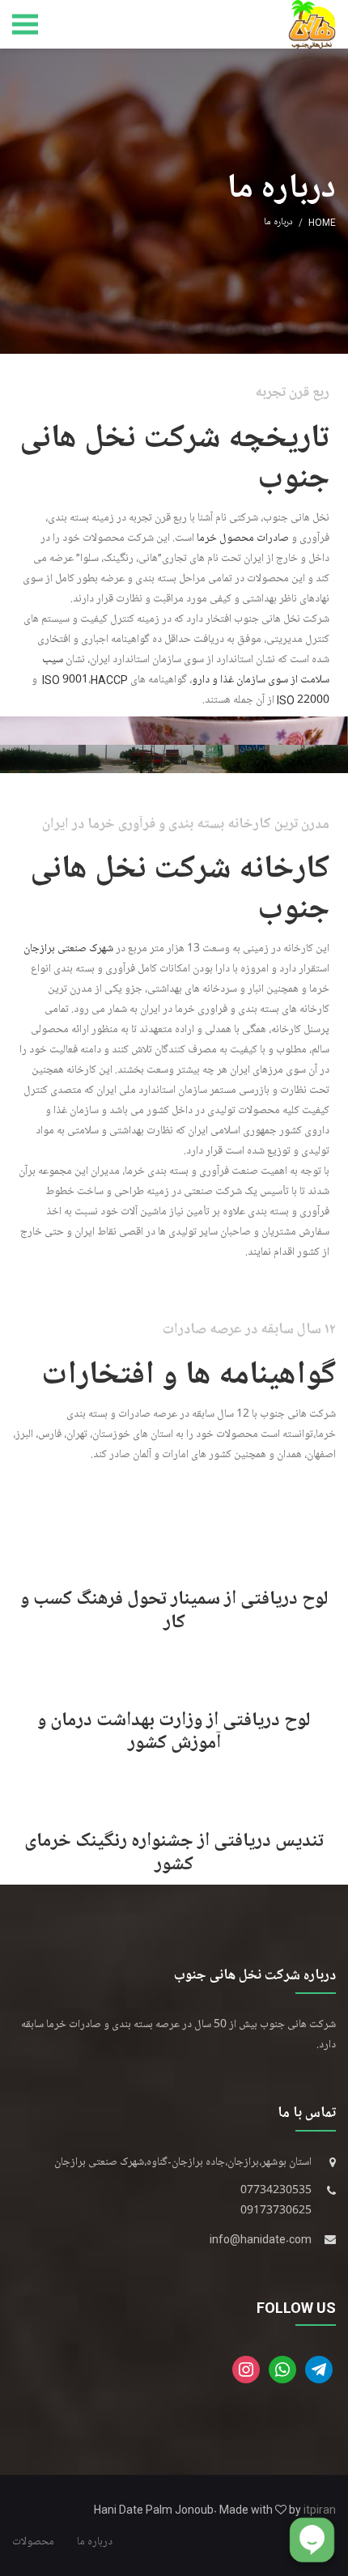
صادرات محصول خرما (243, 538)
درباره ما (95, 2542)
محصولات (33, 2542)
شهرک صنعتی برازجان (68, 948)
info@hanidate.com (261, 2239)
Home (322, 222)
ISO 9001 (65, 680)
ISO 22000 (303, 700)
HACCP (109, 680)
